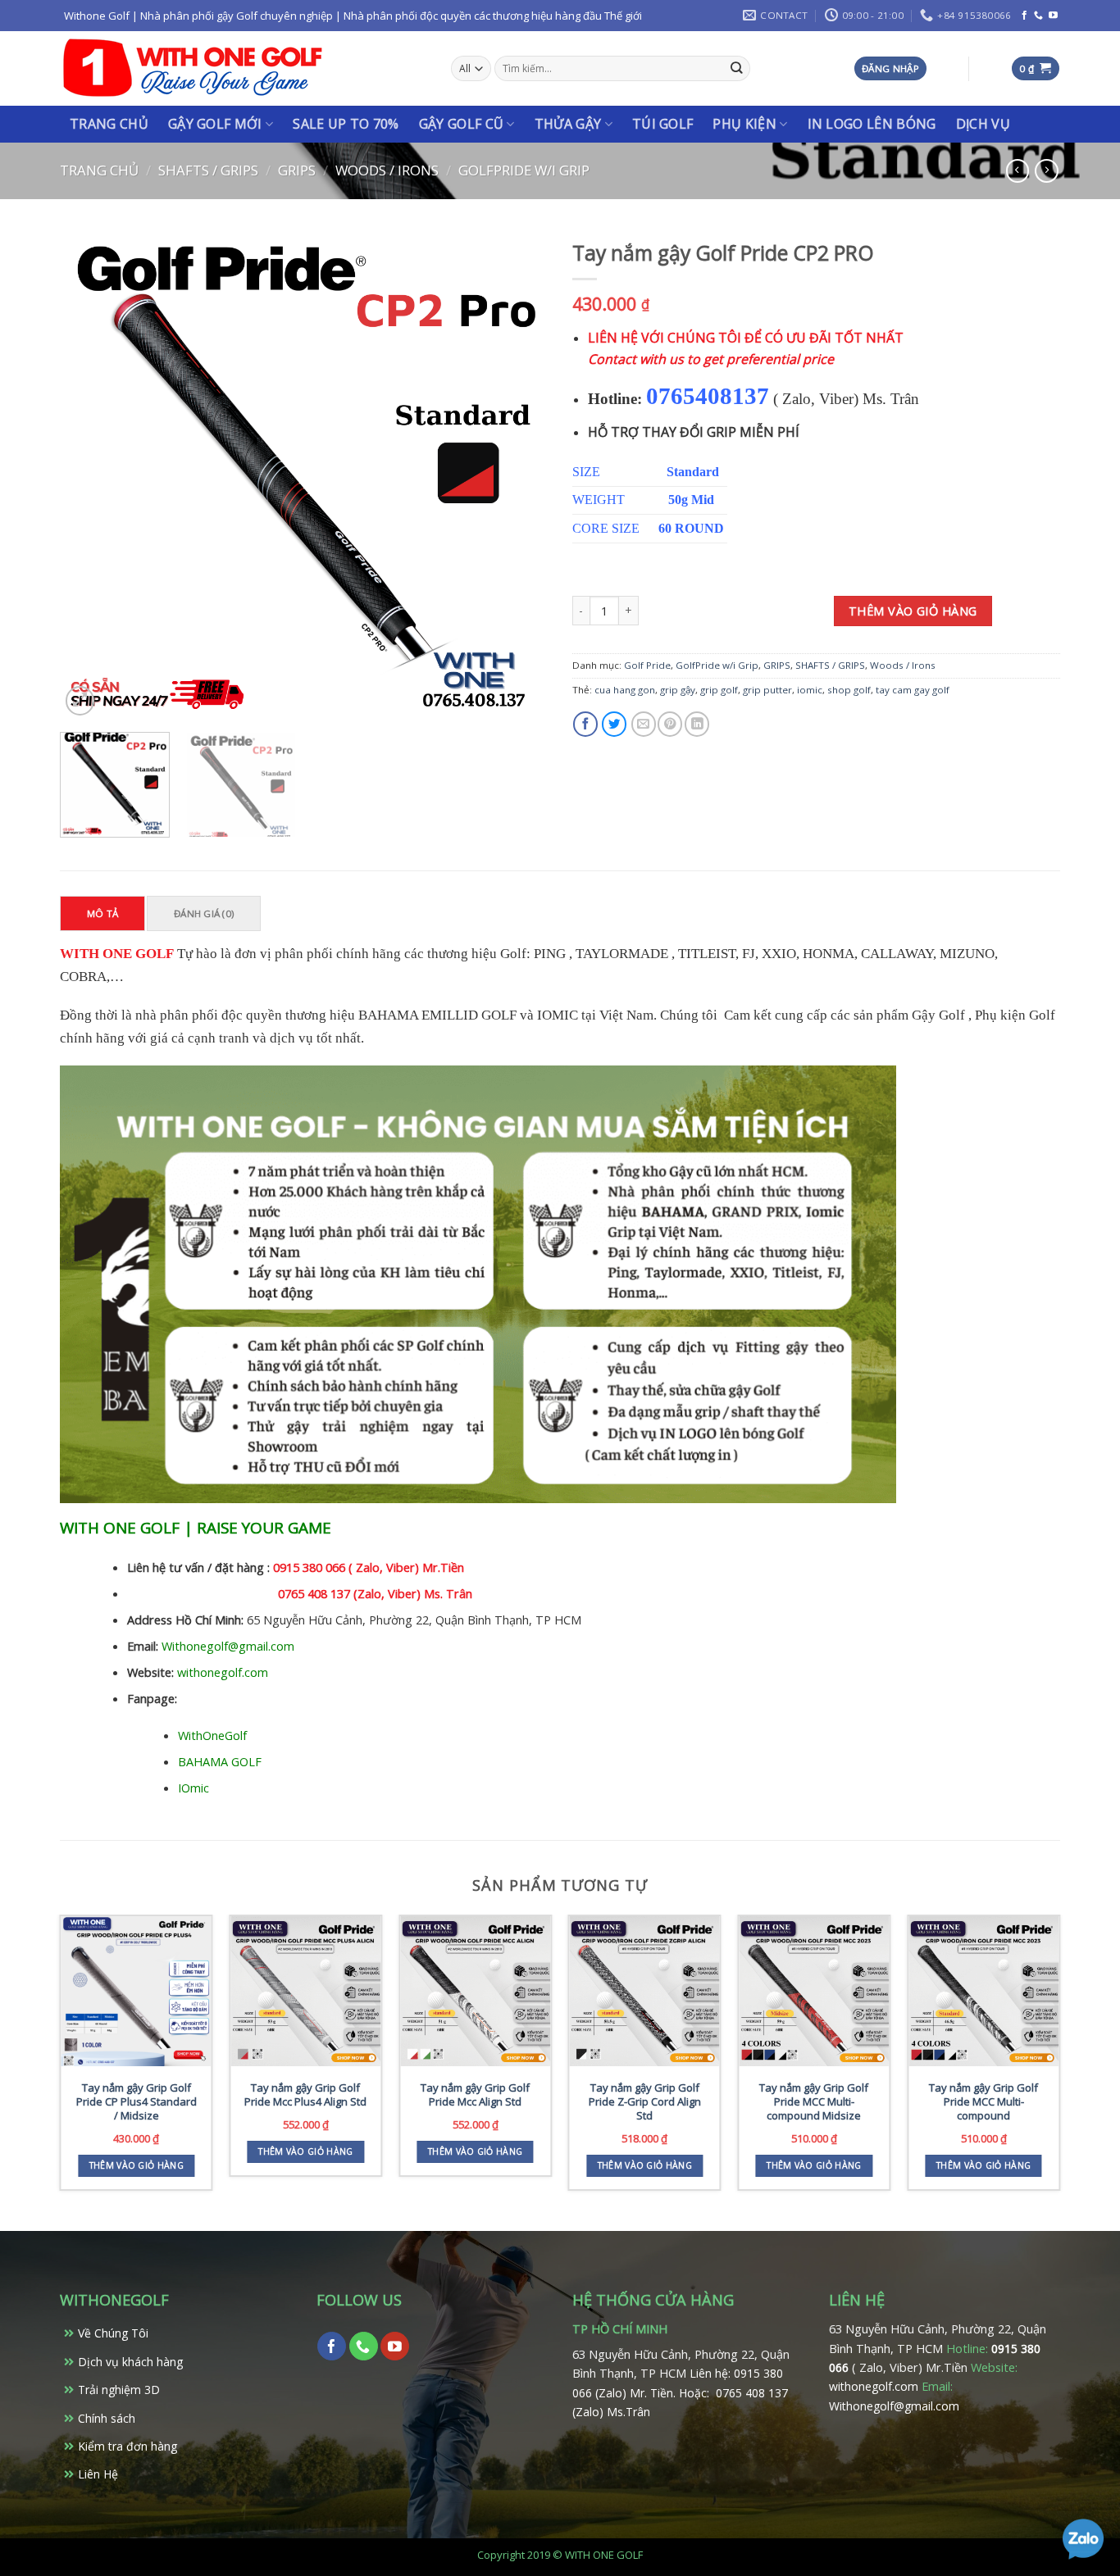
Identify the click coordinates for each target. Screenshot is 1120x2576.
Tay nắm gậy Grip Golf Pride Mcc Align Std (475, 2095)
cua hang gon (625, 690)
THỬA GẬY (568, 124)
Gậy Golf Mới (215, 124)
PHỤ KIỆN (744, 124)
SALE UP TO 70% (346, 124)
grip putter (767, 690)
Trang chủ (109, 124)
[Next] (517, 476)
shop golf (849, 690)
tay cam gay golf (913, 690)
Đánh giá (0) (204, 913)
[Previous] (90, 476)
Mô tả (102, 913)
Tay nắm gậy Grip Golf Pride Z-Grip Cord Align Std (645, 2102)
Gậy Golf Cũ (462, 124)
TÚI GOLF (663, 124)
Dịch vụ (983, 124)
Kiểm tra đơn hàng (127, 2446)
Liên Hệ (98, 2474)
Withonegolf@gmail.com (894, 2406)
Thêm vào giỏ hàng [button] (137, 2165)
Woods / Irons (387, 170)
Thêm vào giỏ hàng (913, 611)
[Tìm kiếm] (737, 68)
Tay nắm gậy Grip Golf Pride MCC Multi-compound (983, 2102)
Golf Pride (647, 665)
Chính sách (107, 2418)
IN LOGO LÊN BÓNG (872, 124)
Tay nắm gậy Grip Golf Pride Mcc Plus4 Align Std (305, 2095)
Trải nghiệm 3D (119, 2390)
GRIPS (297, 170)
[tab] (103, 913)
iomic (810, 690)
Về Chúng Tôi (113, 2333)
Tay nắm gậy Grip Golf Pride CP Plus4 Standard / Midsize (137, 2102)
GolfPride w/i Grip (524, 170)
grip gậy (678, 690)
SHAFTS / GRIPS (208, 170)
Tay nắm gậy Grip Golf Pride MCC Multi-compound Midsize (814, 2102)
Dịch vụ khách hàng (130, 2362)
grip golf (719, 690)
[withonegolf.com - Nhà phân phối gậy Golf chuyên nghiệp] (193, 68)
